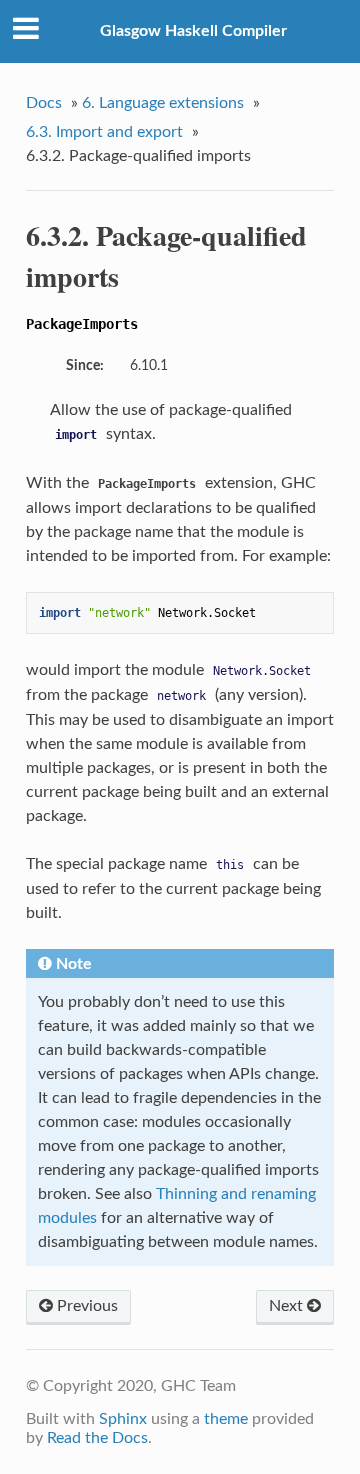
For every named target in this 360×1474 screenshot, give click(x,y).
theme (226, 1419)
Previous (85, 1306)
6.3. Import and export (104, 132)
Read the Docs (97, 1438)
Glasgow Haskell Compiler (193, 31)
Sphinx (123, 1419)
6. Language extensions (163, 103)
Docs (44, 103)
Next (288, 1306)
